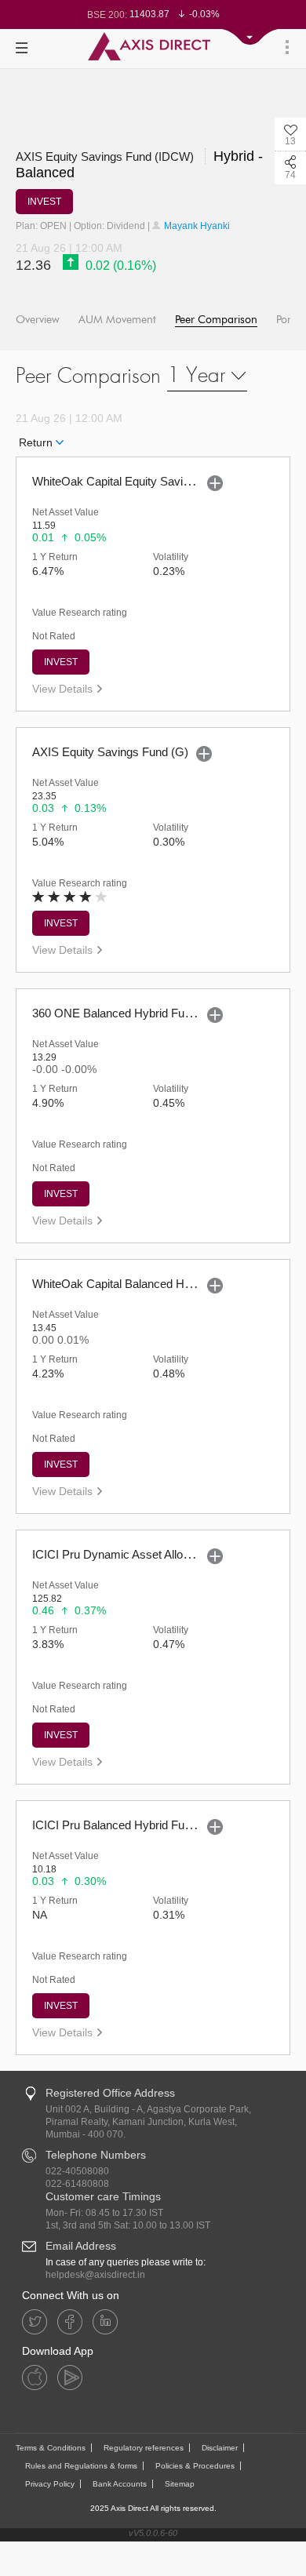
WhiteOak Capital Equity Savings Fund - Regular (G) (167, 481)
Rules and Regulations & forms (81, 2466)
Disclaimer (220, 2448)
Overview (38, 320)
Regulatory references (144, 2448)
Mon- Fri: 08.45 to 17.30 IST (104, 2213)
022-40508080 (77, 2171)
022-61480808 (77, 2184)
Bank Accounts (120, 2484)
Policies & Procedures (195, 2466)
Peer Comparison (216, 320)
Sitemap (180, 2484)
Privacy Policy (50, 2484)
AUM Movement (117, 320)
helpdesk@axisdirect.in (95, 2275)
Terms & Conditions (51, 2448)
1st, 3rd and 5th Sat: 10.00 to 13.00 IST (128, 2225)
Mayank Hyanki (196, 226)
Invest (61, 662)
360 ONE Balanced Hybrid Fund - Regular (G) (150, 1013)
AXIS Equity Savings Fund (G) (110, 752)
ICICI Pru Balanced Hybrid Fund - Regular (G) (150, 1825)
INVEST (44, 202)
